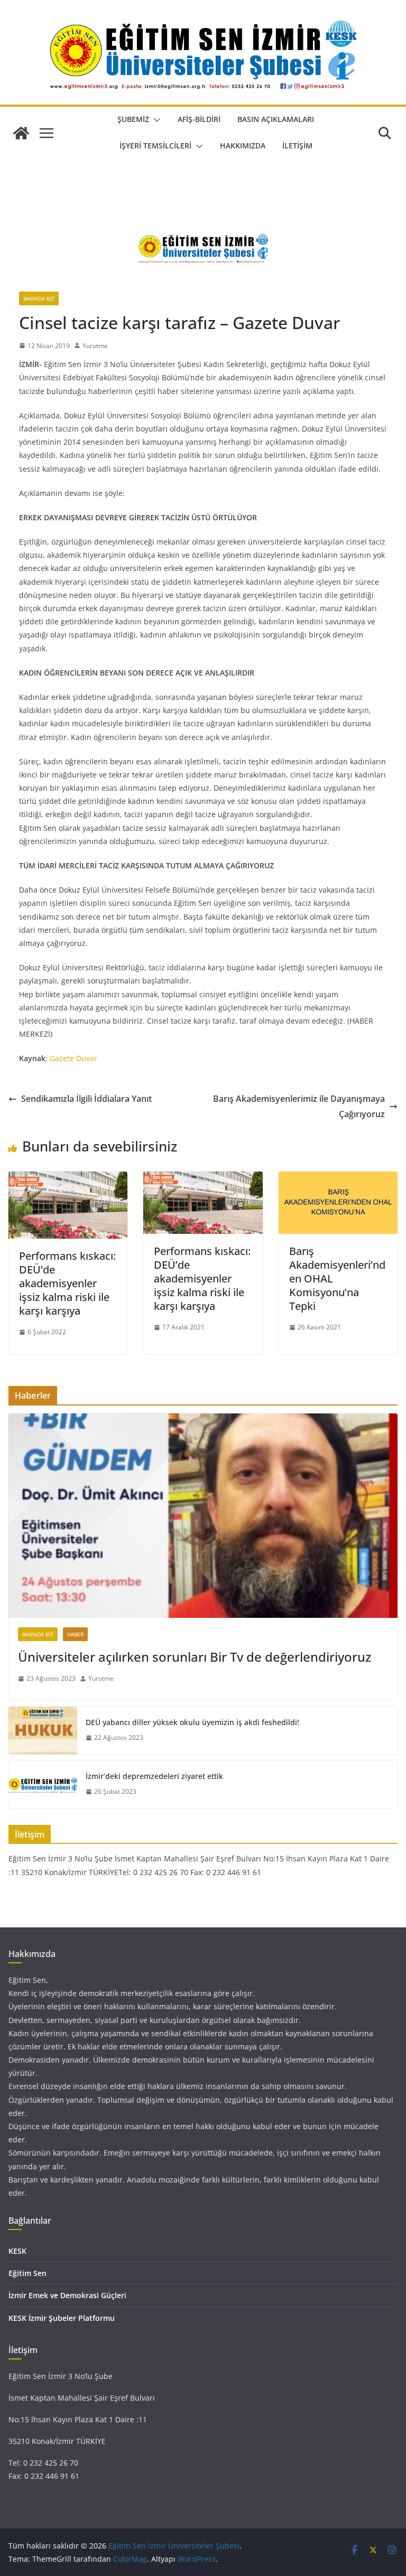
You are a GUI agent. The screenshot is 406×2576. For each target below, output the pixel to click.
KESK (17, 2251)
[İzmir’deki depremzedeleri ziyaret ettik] (43, 1784)
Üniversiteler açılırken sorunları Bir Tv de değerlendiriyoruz (195, 1657)
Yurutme (95, 346)
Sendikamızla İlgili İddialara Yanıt (86, 1099)
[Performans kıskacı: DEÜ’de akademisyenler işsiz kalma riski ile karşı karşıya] (68, 1179)
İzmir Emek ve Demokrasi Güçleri (67, 2295)
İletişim (297, 146)
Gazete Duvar (73, 1058)
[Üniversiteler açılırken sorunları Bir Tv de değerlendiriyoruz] (203, 1516)
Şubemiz (133, 119)
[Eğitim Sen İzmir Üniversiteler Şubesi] (21, 133)
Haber (75, 1634)
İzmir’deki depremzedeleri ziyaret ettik (154, 1776)
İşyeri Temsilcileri (155, 146)
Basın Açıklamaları (276, 119)
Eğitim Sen (27, 2273)
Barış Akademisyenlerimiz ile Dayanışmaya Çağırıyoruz (299, 1106)
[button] (155, 120)
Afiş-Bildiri (199, 119)
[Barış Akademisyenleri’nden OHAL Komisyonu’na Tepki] (338, 1179)
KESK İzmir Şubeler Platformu (62, 2318)
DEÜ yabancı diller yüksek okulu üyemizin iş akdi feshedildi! (192, 1722)
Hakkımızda (243, 146)
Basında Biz (39, 298)
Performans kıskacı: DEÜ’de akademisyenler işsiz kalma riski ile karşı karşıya (67, 1283)
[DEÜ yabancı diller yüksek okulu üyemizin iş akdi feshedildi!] (43, 1730)
